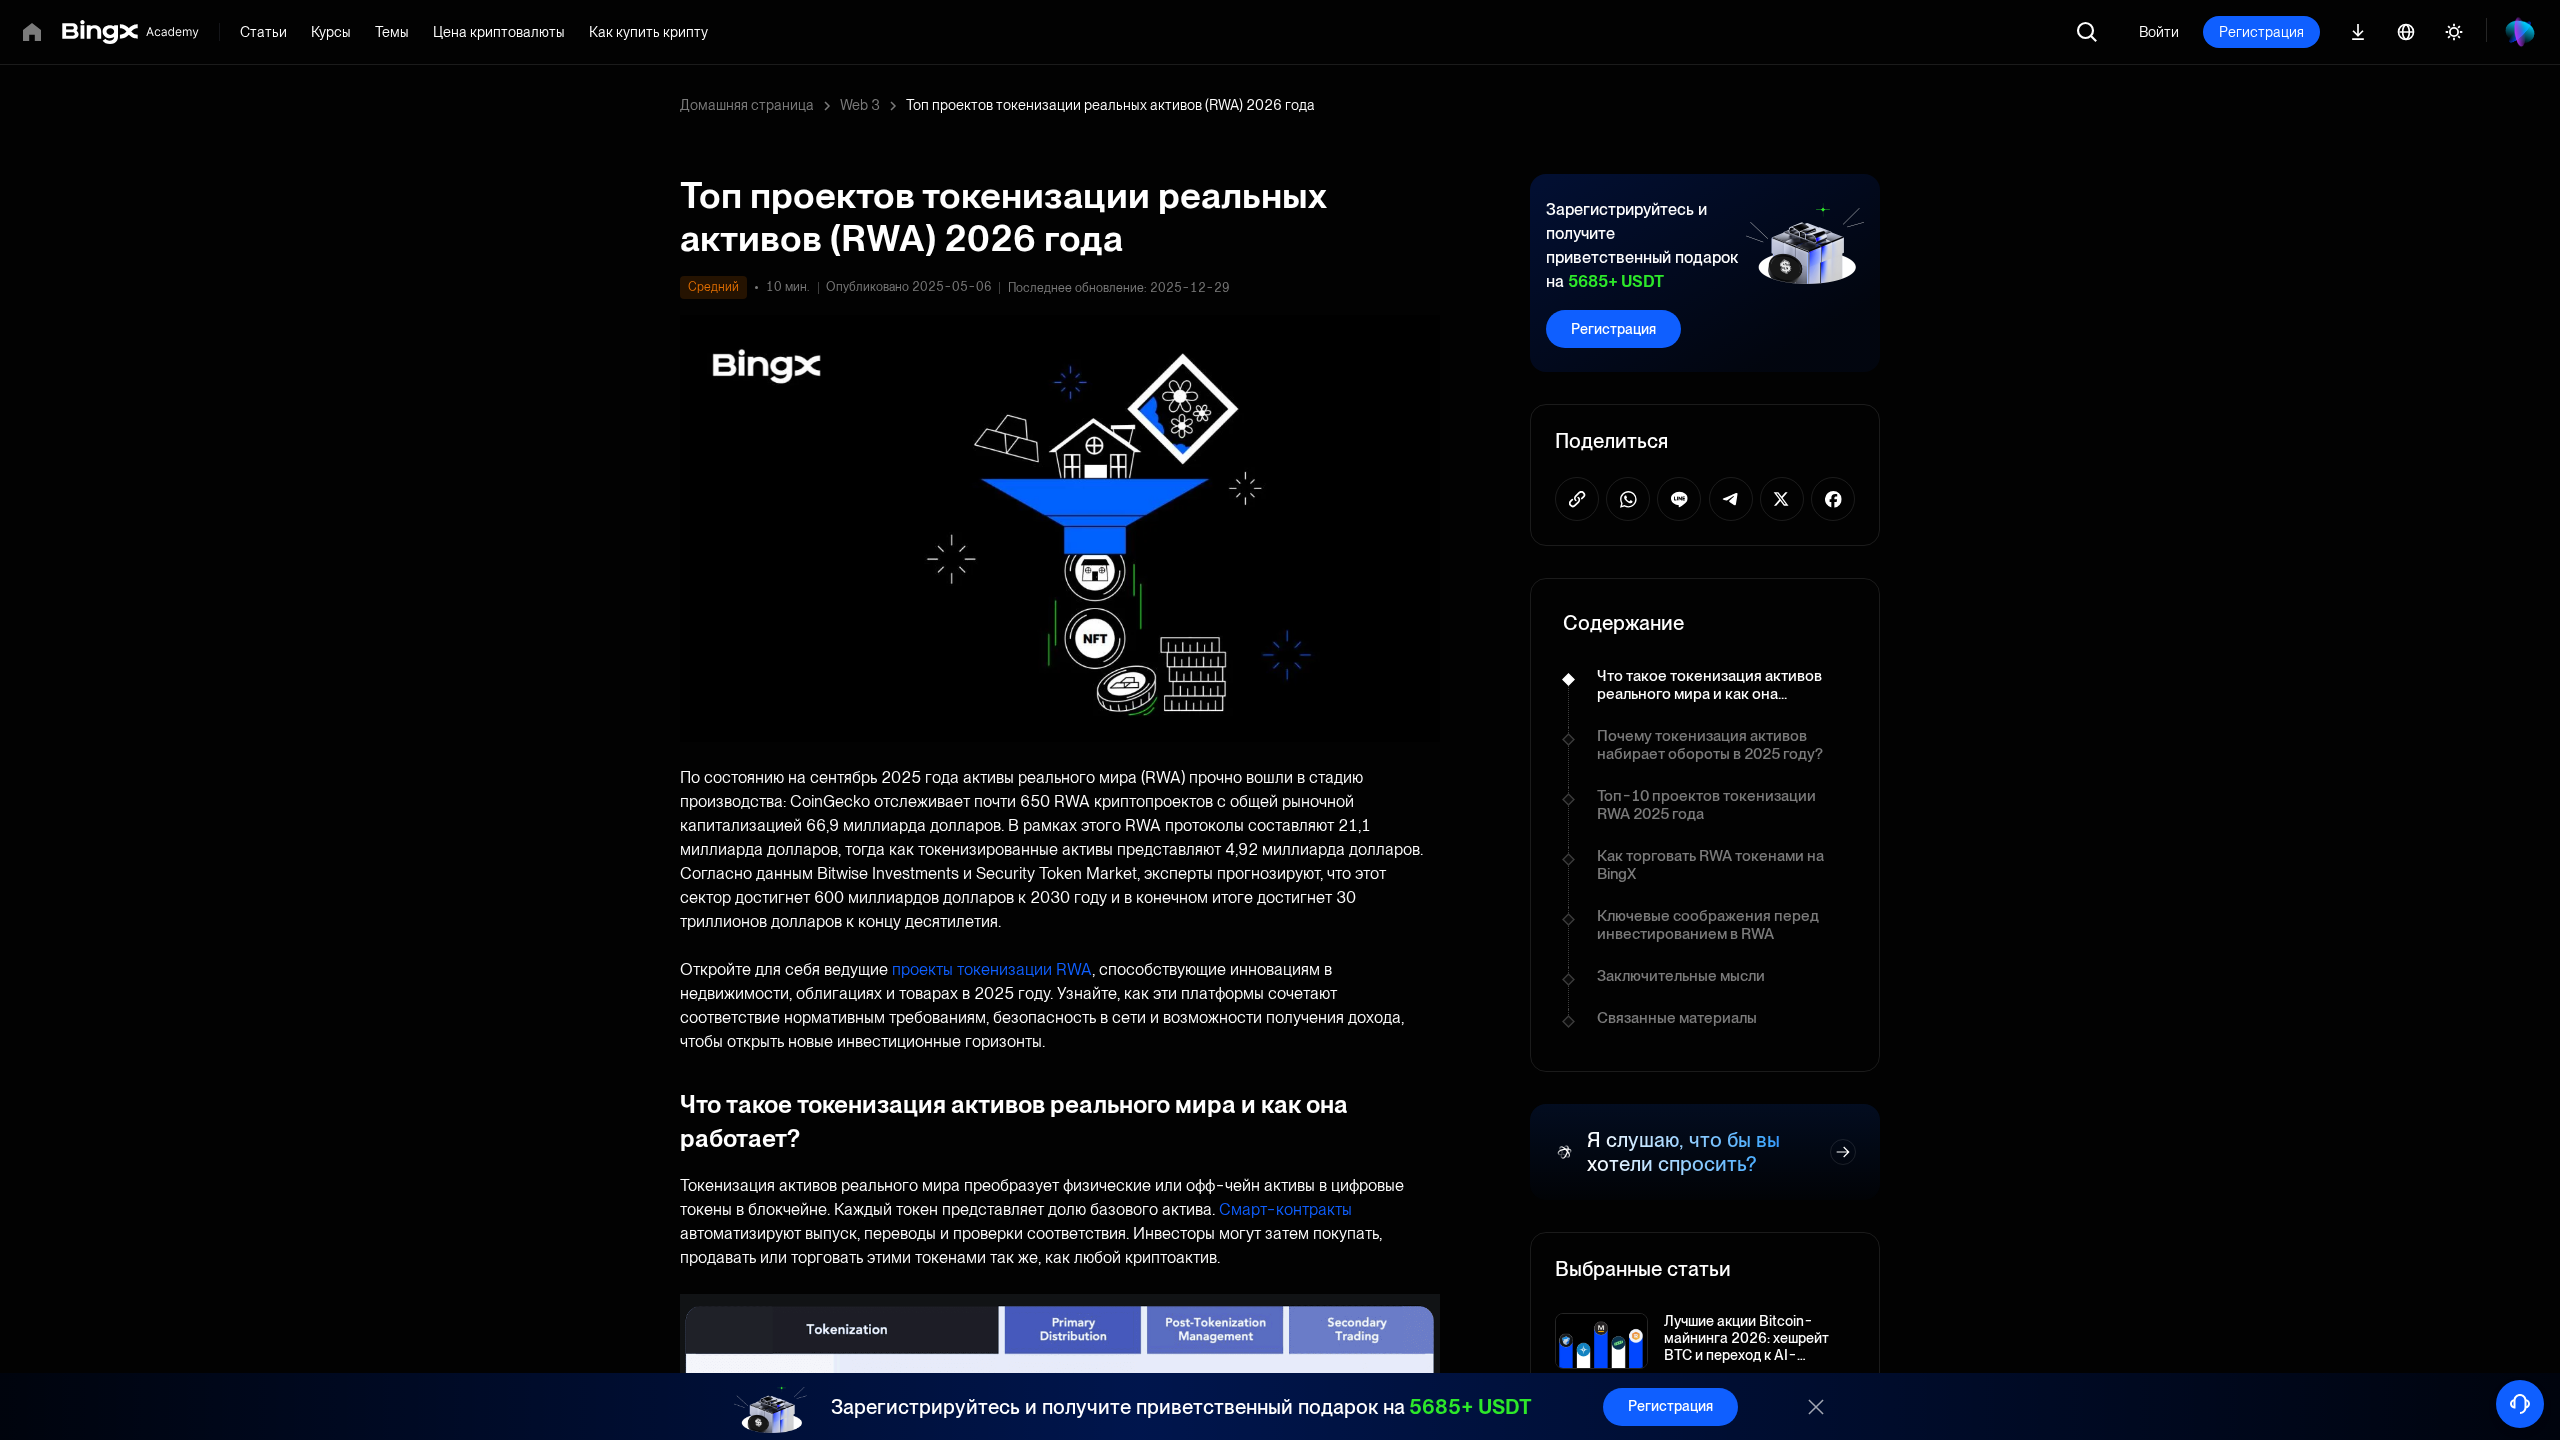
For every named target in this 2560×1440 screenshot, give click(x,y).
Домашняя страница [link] (747, 105)
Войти (2159, 32)
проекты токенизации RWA (992, 969)
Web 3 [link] (860, 105)
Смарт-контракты (1285, 1209)
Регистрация (2261, 32)
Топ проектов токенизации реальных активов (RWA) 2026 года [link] (1110, 105)
